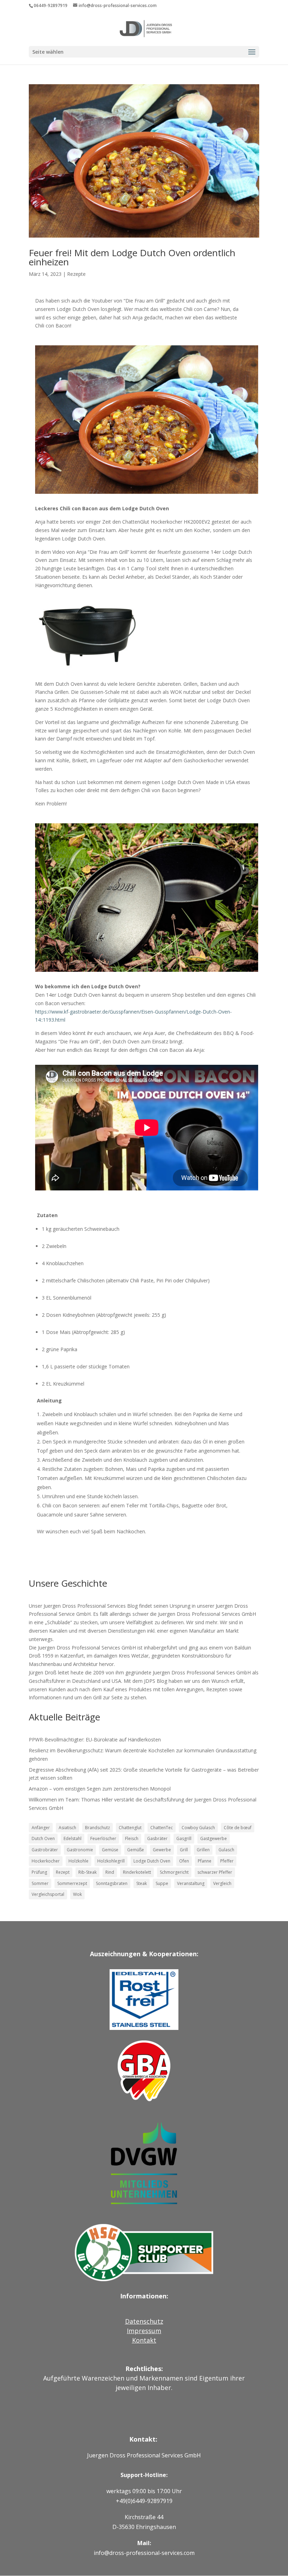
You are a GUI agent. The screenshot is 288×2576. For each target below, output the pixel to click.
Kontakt (144, 2340)
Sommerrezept (72, 1883)
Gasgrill (184, 1838)
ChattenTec (162, 1828)
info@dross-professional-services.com (144, 2553)
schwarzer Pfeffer (215, 1872)
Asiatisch (67, 1828)
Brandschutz (97, 1828)
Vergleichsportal (48, 1894)
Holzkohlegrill (111, 1861)
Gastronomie (80, 1850)
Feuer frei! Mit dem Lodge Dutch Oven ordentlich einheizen (132, 257)
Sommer (40, 1883)
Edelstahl (73, 1838)
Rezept (63, 1872)
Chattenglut (130, 1828)
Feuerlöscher (103, 1838)
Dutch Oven (43, 1838)
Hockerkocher (46, 1861)
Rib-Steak (87, 1872)
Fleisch (132, 1838)
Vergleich (222, 1883)
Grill (184, 1850)
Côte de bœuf (238, 1828)
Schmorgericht (174, 1872)
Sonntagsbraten (112, 1883)
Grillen (203, 1850)
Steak (142, 1883)
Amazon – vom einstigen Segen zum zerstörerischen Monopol (100, 1789)
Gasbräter (157, 1838)
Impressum (144, 2331)
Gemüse (110, 1850)
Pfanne (205, 1861)
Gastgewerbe (214, 1838)
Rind (110, 1872)
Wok (77, 1894)
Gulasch (226, 1850)
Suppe (162, 1883)
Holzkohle (78, 1861)
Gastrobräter (45, 1850)
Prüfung (39, 1872)
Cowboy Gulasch (198, 1828)
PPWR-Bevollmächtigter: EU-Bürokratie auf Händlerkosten (95, 1740)
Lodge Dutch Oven (152, 1861)
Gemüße (136, 1850)
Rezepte (76, 274)
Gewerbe (162, 1850)
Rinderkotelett (137, 1872)
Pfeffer (227, 1861)
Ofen (184, 1861)
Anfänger (41, 1828)
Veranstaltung (191, 1883)
